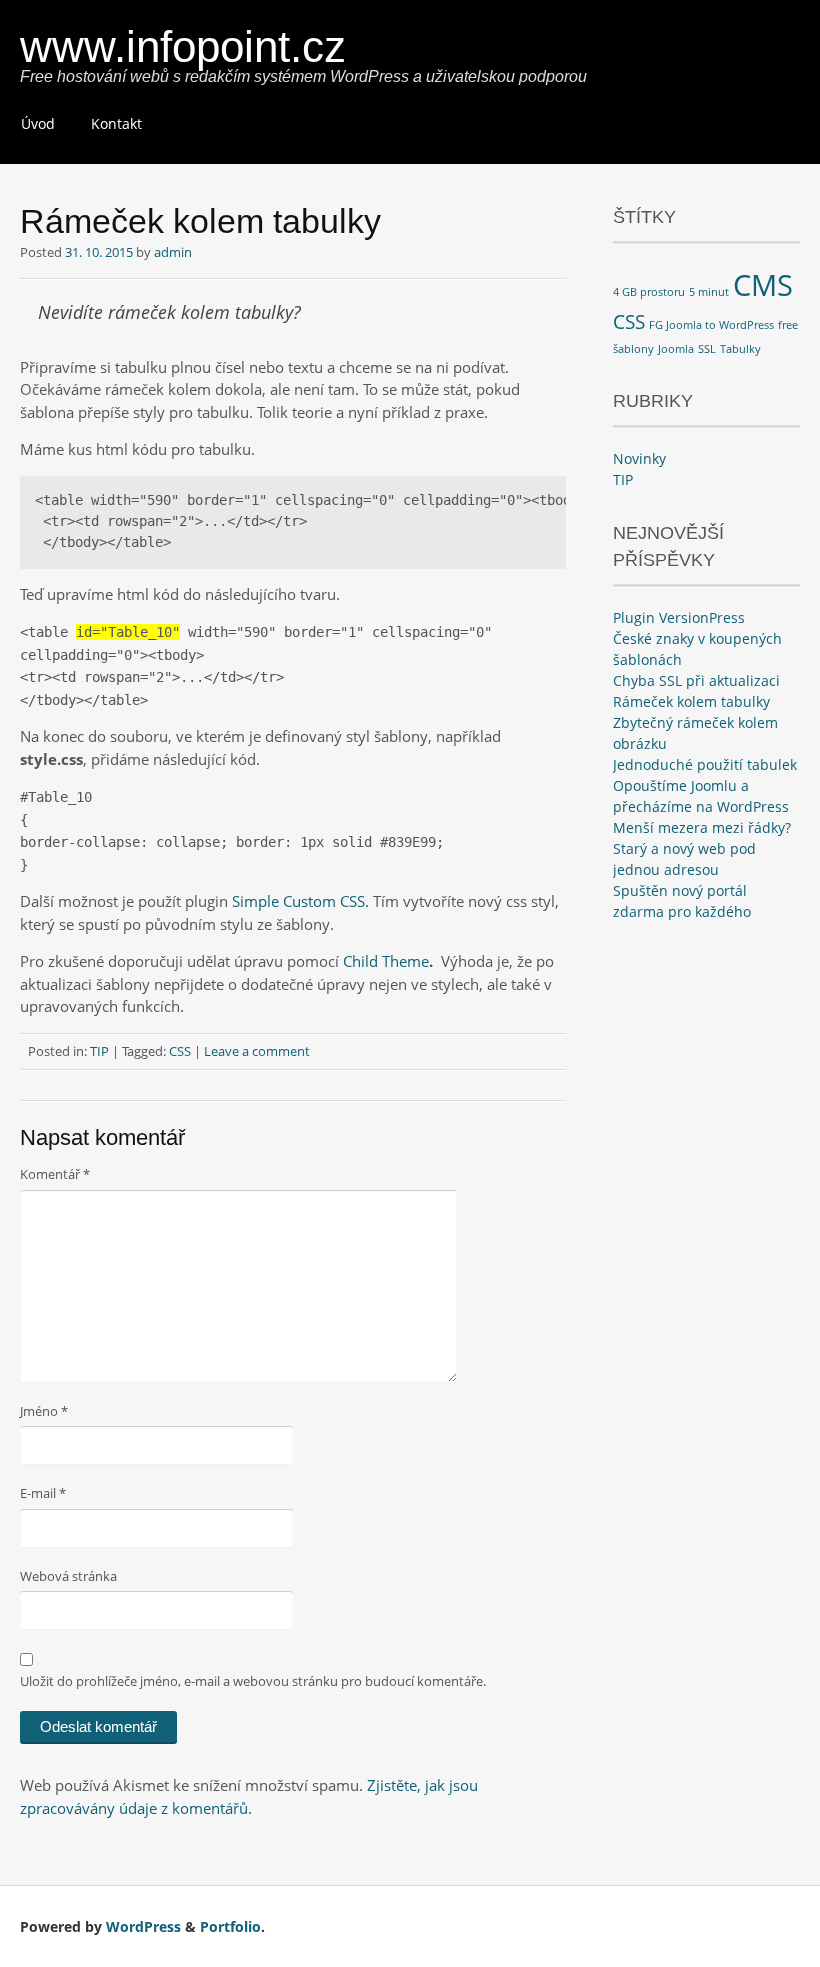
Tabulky (740, 349)
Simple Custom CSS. (302, 901)
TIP (99, 1051)
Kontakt (116, 123)
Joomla (676, 349)
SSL (707, 349)
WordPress (143, 1926)
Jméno (44, 1411)
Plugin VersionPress (679, 617)
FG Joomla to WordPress (711, 325)
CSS (180, 1051)
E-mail (43, 1493)
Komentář (55, 1174)
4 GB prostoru (649, 292)
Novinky (639, 458)
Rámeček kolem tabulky (691, 701)
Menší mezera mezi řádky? (702, 827)
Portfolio (230, 1926)
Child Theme (386, 961)
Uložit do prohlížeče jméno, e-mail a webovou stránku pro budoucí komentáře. (253, 1681)
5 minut (709, 292)
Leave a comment (257, 1051)
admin (173, 252)
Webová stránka (68, 1576)
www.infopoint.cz (183, 46)
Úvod (38, 123)
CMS (763, 285)
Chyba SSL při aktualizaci (696, 680)
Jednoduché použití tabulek (705, 764)
